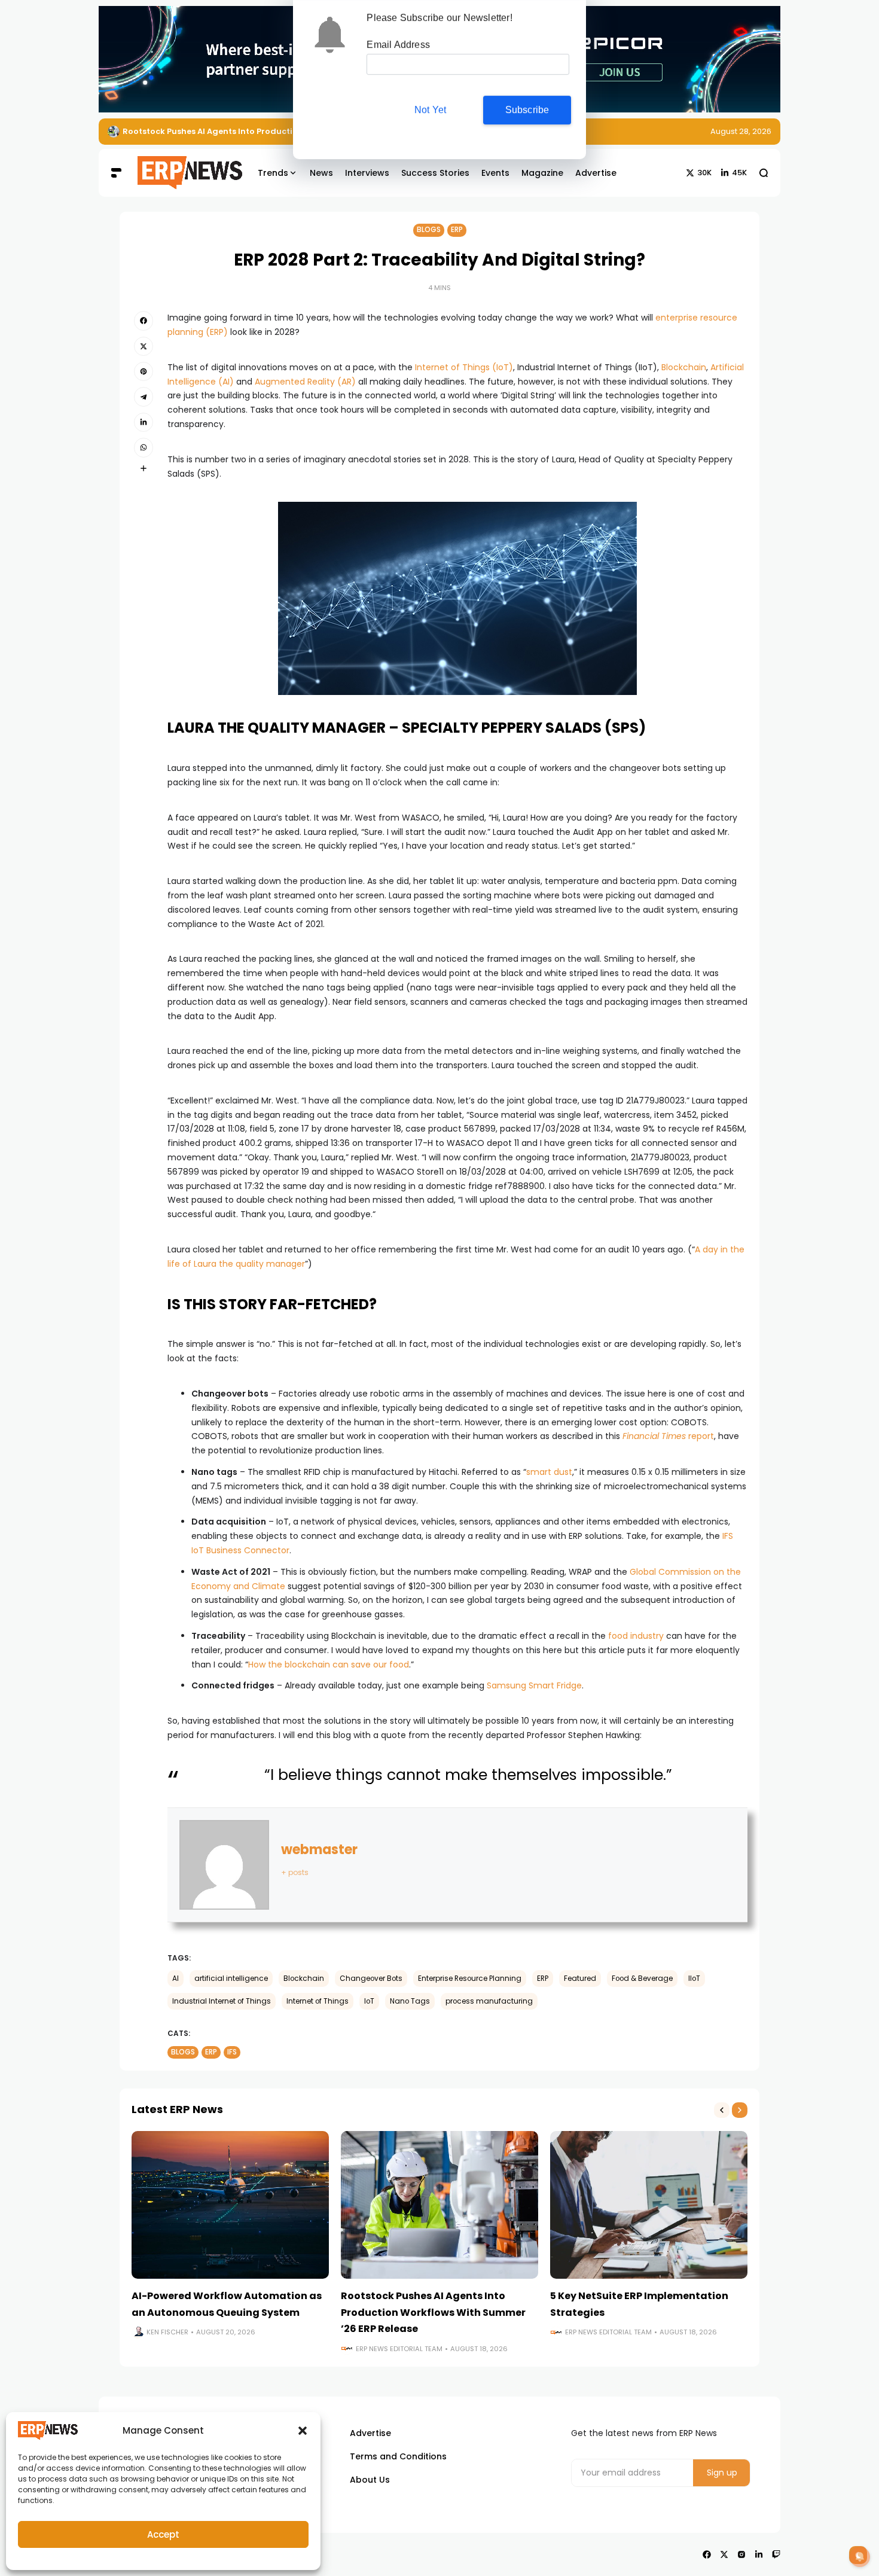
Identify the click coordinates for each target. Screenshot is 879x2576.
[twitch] (776, 2554)
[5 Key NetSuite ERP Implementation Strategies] (114, 132)
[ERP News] (181, 173)
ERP (457, 230)
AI (176, 1979)
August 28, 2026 (741, 131)
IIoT (694, 1979)
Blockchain (684, 367)
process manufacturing (489, 2001)
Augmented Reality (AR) (305, 382)
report (668, 1436)
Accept (163, 2534)
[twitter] (144, 346)
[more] (144, 468)
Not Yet (430, 110)
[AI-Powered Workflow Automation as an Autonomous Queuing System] (230, 2205)
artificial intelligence (231, 1979)
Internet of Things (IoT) (464, 367)
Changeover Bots (371, 1979)
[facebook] (144, 321)
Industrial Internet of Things (222, 2001)
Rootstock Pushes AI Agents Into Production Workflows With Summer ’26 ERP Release (433, 2312)
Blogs (429, 230)
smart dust (549, 1472)
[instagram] (741, 2554)
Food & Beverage (642, 1979)
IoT (369, 2001)
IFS (232, 2052)
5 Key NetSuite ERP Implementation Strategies (219, 131)
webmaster (319, 1850)
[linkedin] (144, 422)
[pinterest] (144, 371)
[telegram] (144, 397)
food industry (636, 1636)
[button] (303, 2431)
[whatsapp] (144, 447)
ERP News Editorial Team (399, 2349)
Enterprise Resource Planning (470, 1979)
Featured (580, 1979)
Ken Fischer (167, 2332)
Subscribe (527, 110)
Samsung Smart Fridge (534, 1685)
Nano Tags (410, 2001)
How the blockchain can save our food (329, 1665)
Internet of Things (318, 2001)
